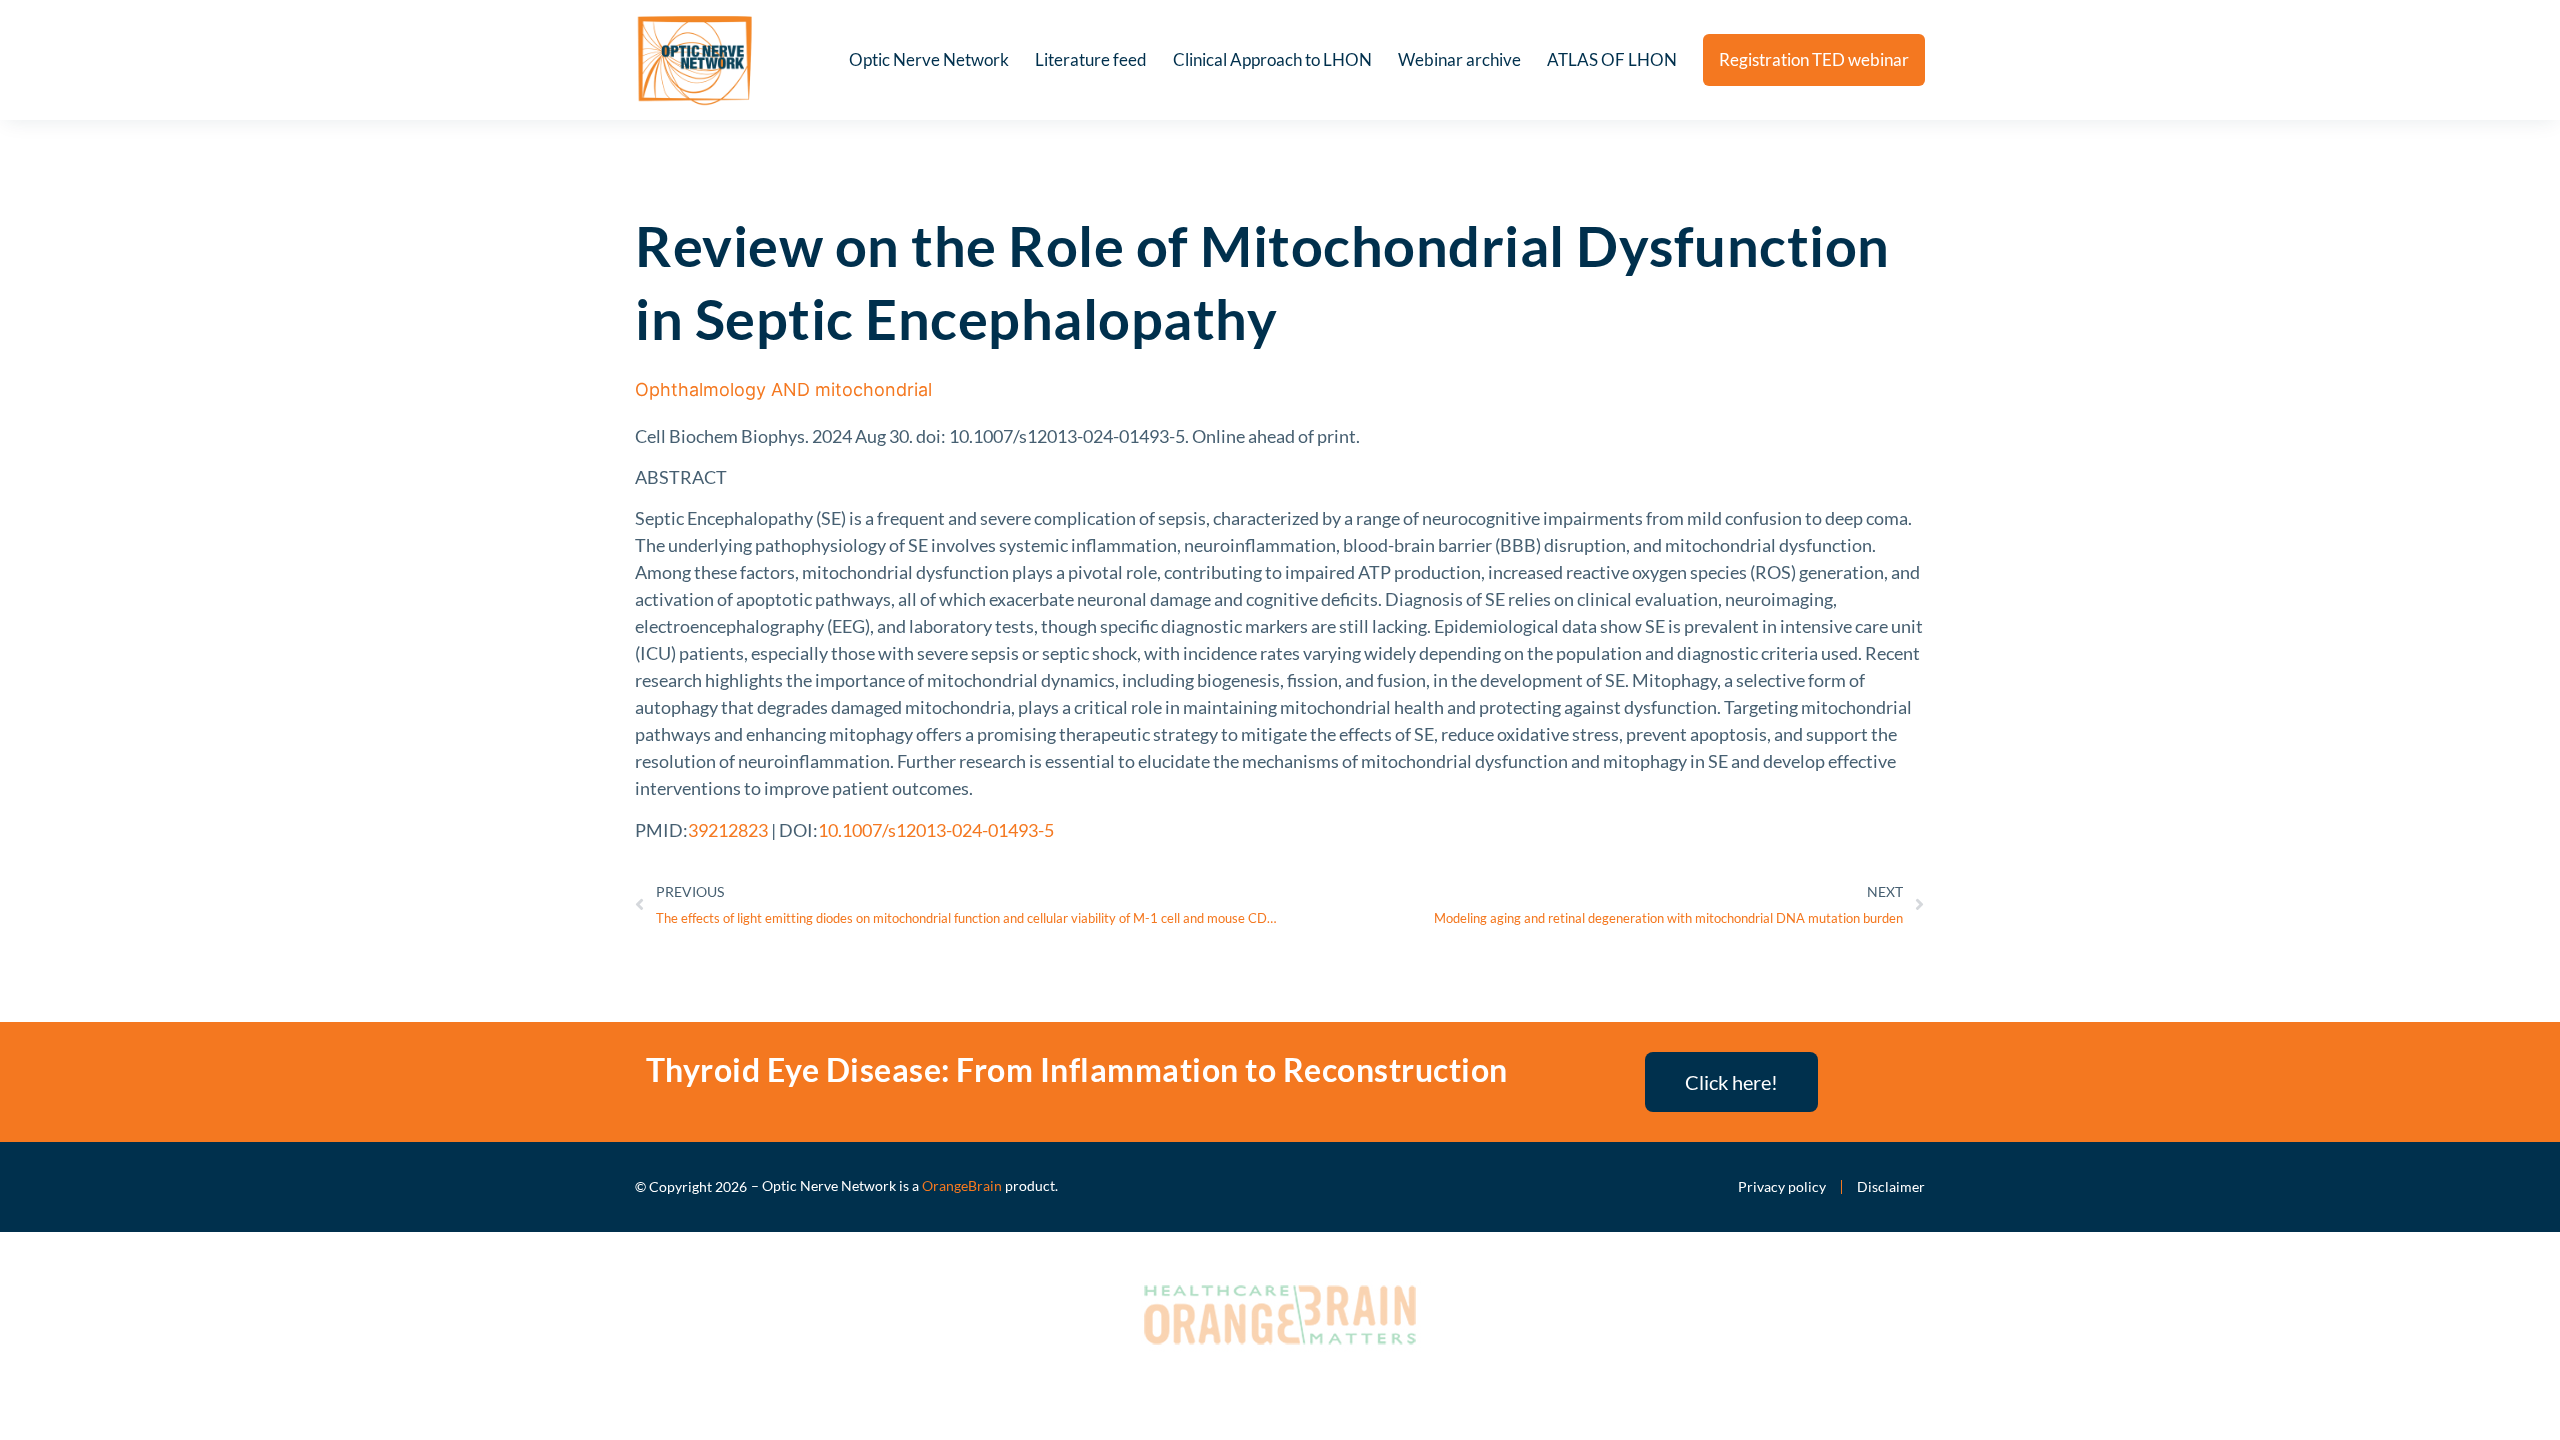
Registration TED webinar (1814, 59)
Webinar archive (1459, 59)
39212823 (728, 830)
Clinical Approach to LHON (1272, 59)
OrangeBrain (962, 1185)
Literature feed (1091, 59)
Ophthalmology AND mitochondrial (783, 389)
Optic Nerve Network (929, 59)
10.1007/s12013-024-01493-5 (936, 830)
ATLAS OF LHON (1612, 59)
